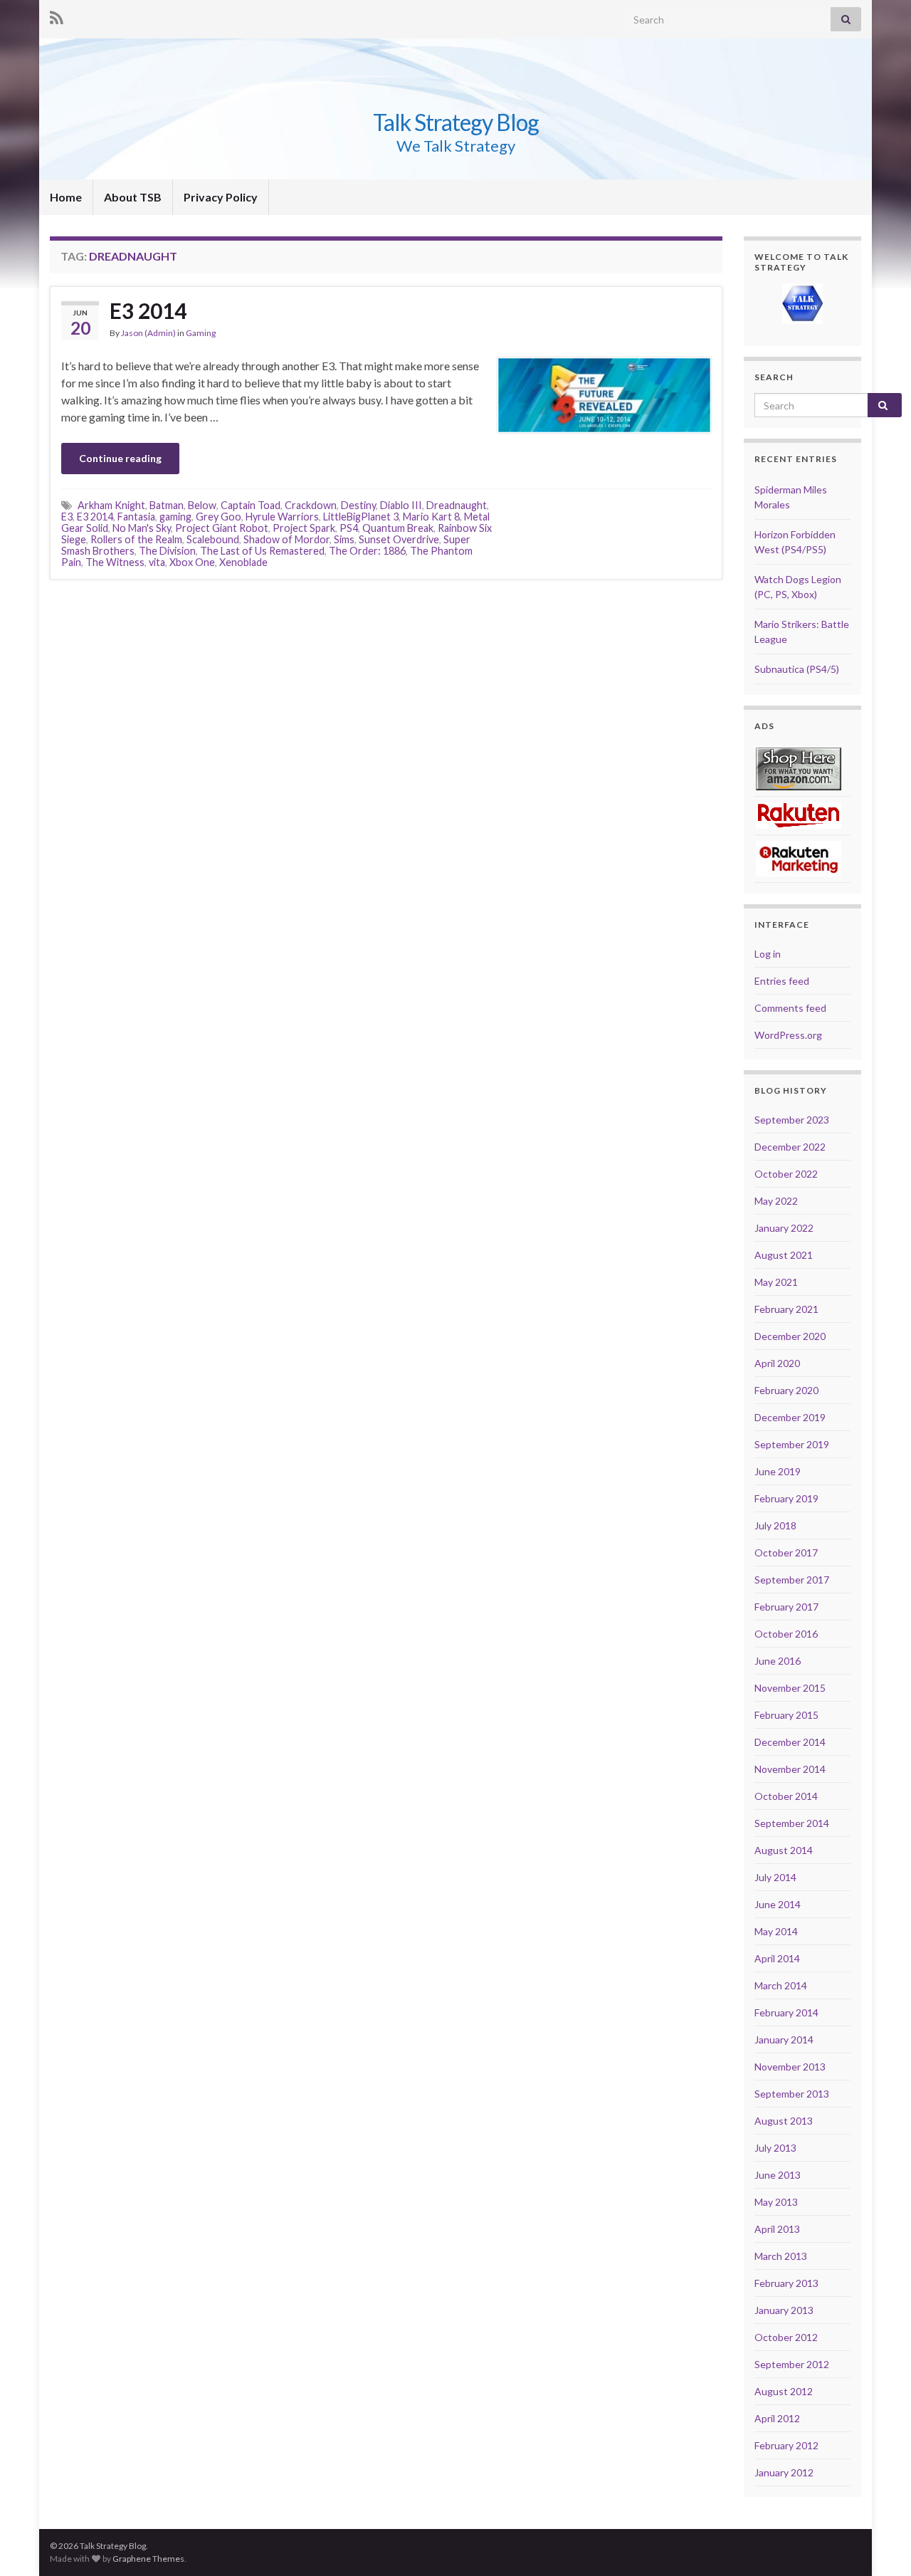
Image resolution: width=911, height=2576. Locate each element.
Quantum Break (398, 528)
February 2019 (786, 1498)
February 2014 (786, 2012)
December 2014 (790, 1742)
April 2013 (777, 2229)
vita (157, 562)
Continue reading (120, 458)
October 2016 (786, 1634)
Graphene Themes (148, 2559)
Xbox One (192, 562)
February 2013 (786, 2283)
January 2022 (784, 1228)
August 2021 (784, 1255)
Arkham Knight (111, 505)
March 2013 (781, 2256)
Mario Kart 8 (431, 517)
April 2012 (777, 2418)
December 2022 (790, 1147)
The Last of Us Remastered (262, 551)
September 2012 (792, 2364)
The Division (167, 551)
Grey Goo (218, 517)
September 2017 (792, 1580)
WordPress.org (788, 1035)
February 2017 (786, 1607)
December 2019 (790, 1417)
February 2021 (786, 1309)
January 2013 (784, 2310)
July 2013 (775, 2148)
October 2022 (786, 1174)
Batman (167, 505)
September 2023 (792, 1120)
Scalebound (213, 539)
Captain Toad (251, 505)
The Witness (115, 562)
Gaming (201, 333)
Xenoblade (243, 562)
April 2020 (777, 1363)
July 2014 (775, 1877)
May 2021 (776, 1282)
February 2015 (786, 1715)
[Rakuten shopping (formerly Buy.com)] (799, 814)
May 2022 (776, 1201)
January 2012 (784, 2472)
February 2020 (786, 1390)
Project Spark (304, 528)
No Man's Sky (142, 528)
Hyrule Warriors (282, 517)
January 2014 (784, 2040)
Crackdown (311, 505)
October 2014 (786, 1796)
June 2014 (778, 1904)
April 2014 (777, 1958)
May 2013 (776, 2202)
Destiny (358, 505)
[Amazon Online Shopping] (799, 768)
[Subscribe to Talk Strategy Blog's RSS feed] (57, 15)
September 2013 (792, 2094)
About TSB (133, 197)
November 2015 (790, 1688)
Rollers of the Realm (136, 539)
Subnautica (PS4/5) (797, 669)
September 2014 (792, 1823)
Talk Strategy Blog (456, 122)
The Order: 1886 (367, 551)
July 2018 (775, 1525)
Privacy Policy (221, 197)
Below (202, 505)
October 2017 (786, 1553)
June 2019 (778, 1471)
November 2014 (790, 1769)
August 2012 (784, 2391)
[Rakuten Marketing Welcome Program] (799, 858)
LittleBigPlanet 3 (361, 517)
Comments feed (790, 1008)
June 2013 (778, 2175)
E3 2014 (148, 310)
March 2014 (781, 1985)
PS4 (349, 528)
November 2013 (790, 2067)
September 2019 (792, 1444)
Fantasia (136, 517)
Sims (344, 539)
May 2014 (776, 1931)
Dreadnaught (457, 505)
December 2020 (790, 1336)
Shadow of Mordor (286, 539)
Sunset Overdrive (399, 539)
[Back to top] (879, 2544)
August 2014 (784, 1850)
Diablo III (401, 505)
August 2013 (784, 2121)
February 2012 (786, 2445)
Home (66, 197)
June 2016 (778, 1661)
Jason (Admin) (148, 333)
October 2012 (786, 2337)
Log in (768, 954)
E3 (67, 517)
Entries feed (782, 981)
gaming (175, 517)
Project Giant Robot (222, 528)
